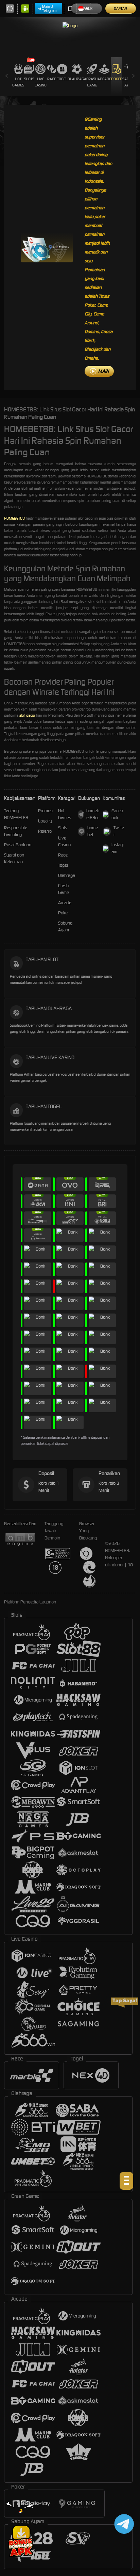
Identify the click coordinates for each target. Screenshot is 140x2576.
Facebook (117, 814)
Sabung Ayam (65, 926)
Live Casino (41, 82)
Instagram (118, 848)
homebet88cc (93, 814)
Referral (45, 831)
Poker (117, 79)
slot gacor (27, 715)
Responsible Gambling (16, 831)
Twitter (119, 831)
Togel (62, 79)
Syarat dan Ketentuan (14, 858)
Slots (29, 79)
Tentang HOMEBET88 (16, 814)
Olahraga (77, 79)
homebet (93, 831)
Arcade (104, 79)
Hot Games (18, 82)
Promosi (46, 811)
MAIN (103, 371)
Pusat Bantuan (18, 845)
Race (52, 79)
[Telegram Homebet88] (123, 2524)
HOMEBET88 (14, 518)
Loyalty (45, 821)
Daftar (120, 9)
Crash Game (92, 82)
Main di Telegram (49, 9)
